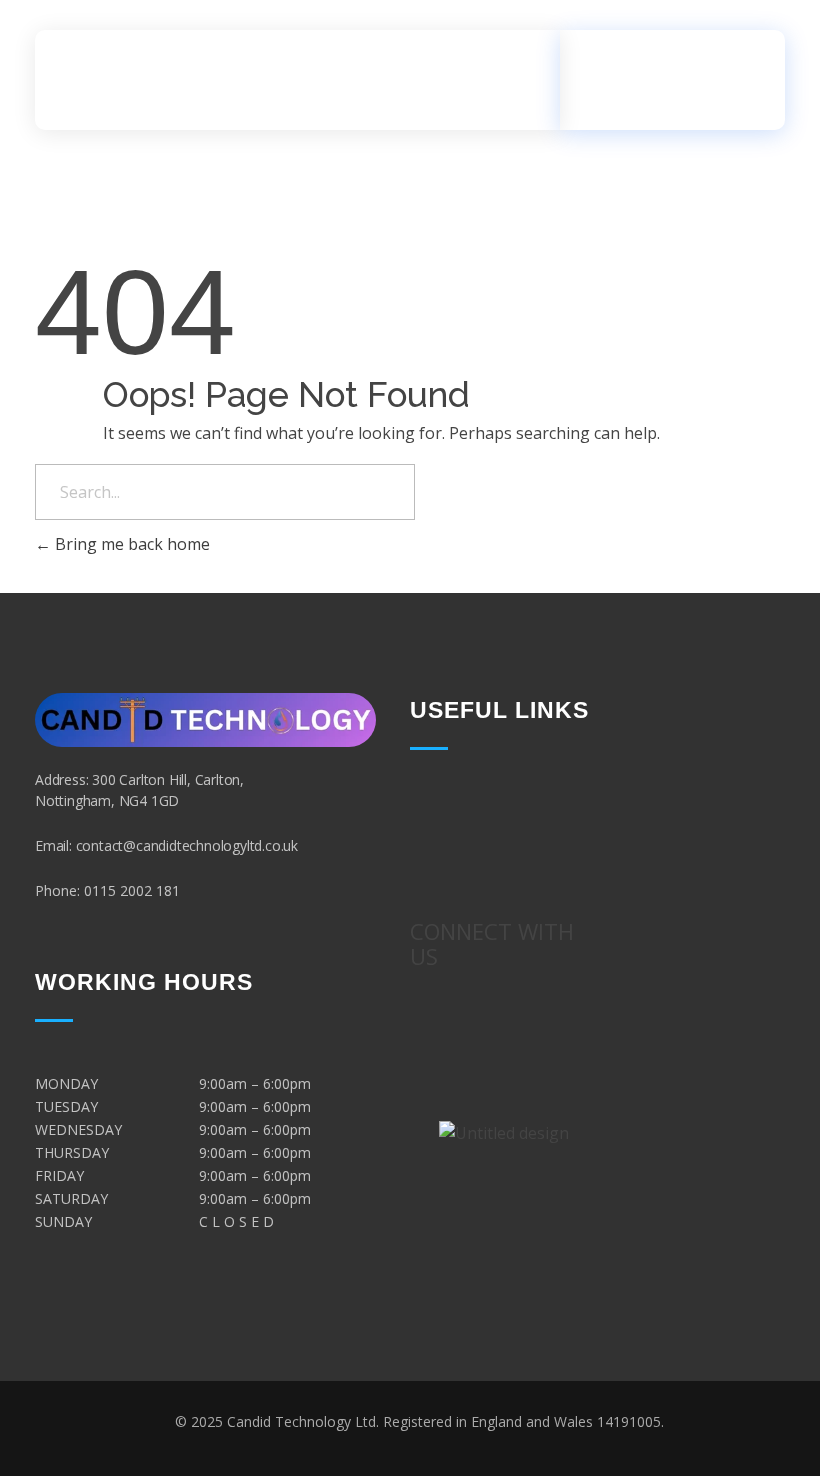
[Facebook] (474, 1052)
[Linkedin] (504, 1108)
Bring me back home (130, 544)
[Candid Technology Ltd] (150, 76)
